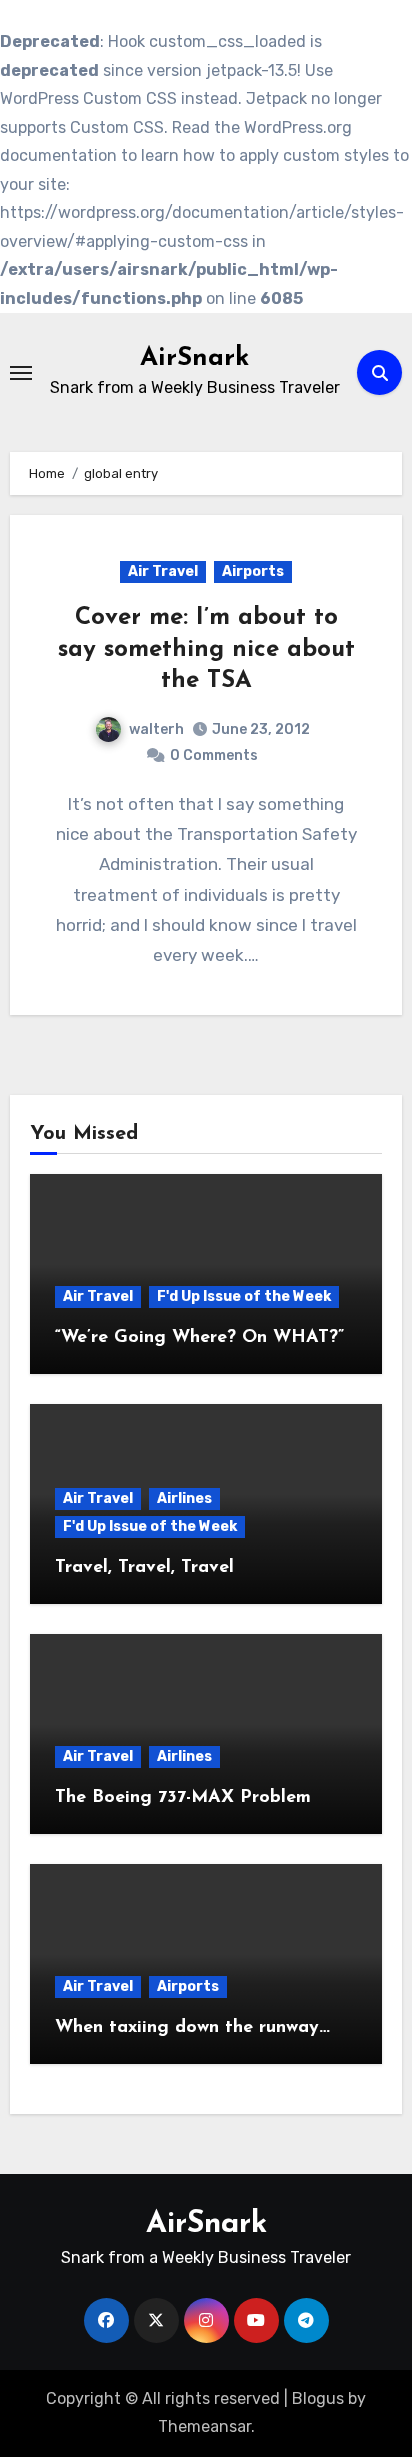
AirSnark (194, 358)
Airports (253, 571)
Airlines (184, 1498)
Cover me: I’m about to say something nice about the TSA (206, 649)
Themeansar (204, 2426)
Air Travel (163, 571)
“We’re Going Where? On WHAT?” (199, 1338)
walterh (156, 729)
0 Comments (214, 755)
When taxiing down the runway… (192, 2028)
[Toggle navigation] (21, 373)
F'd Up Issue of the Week (244, 1296)
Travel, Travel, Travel (144, 1568)
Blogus (318, 2398)
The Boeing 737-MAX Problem (183, 1798)
